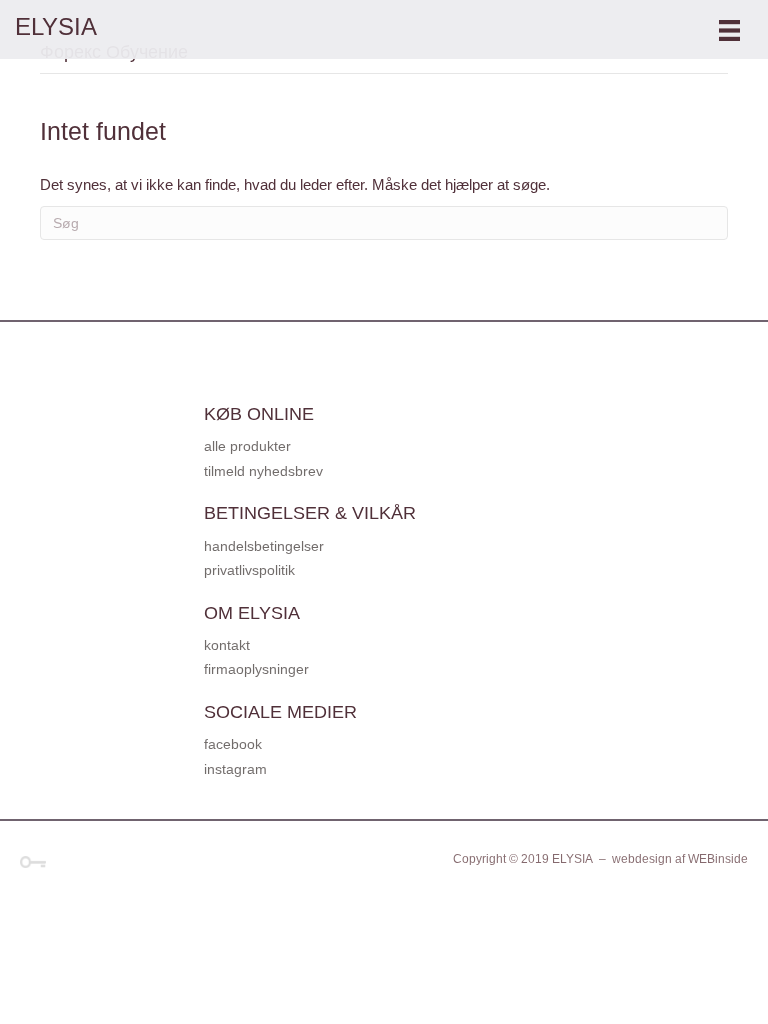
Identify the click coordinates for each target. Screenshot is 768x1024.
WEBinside (718, 859)
